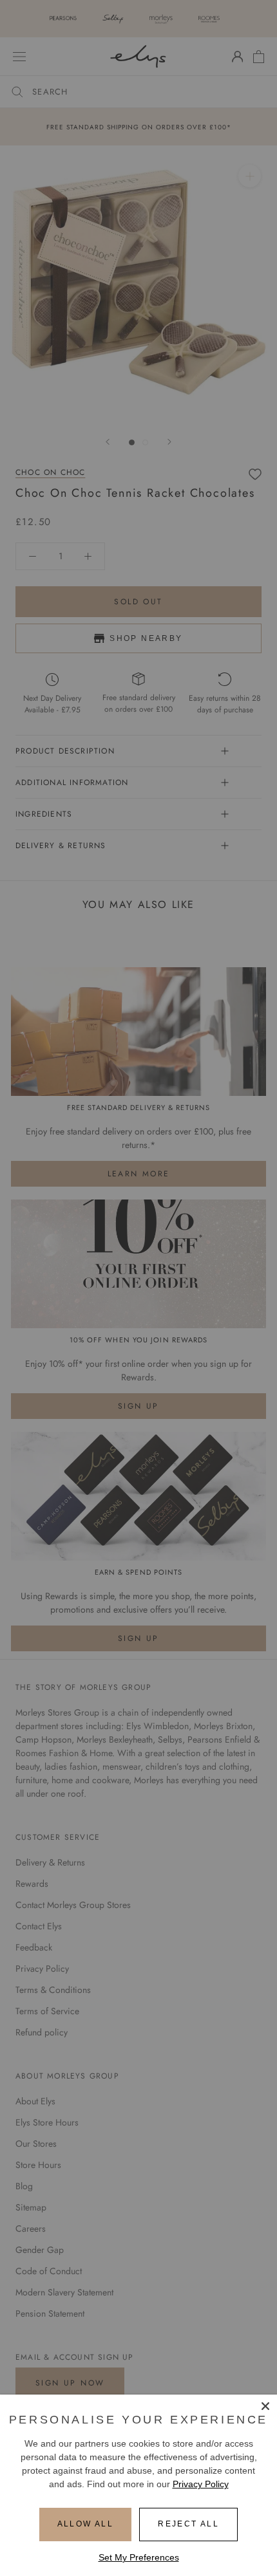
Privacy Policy (201, 2484)
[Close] (265, 2406)
